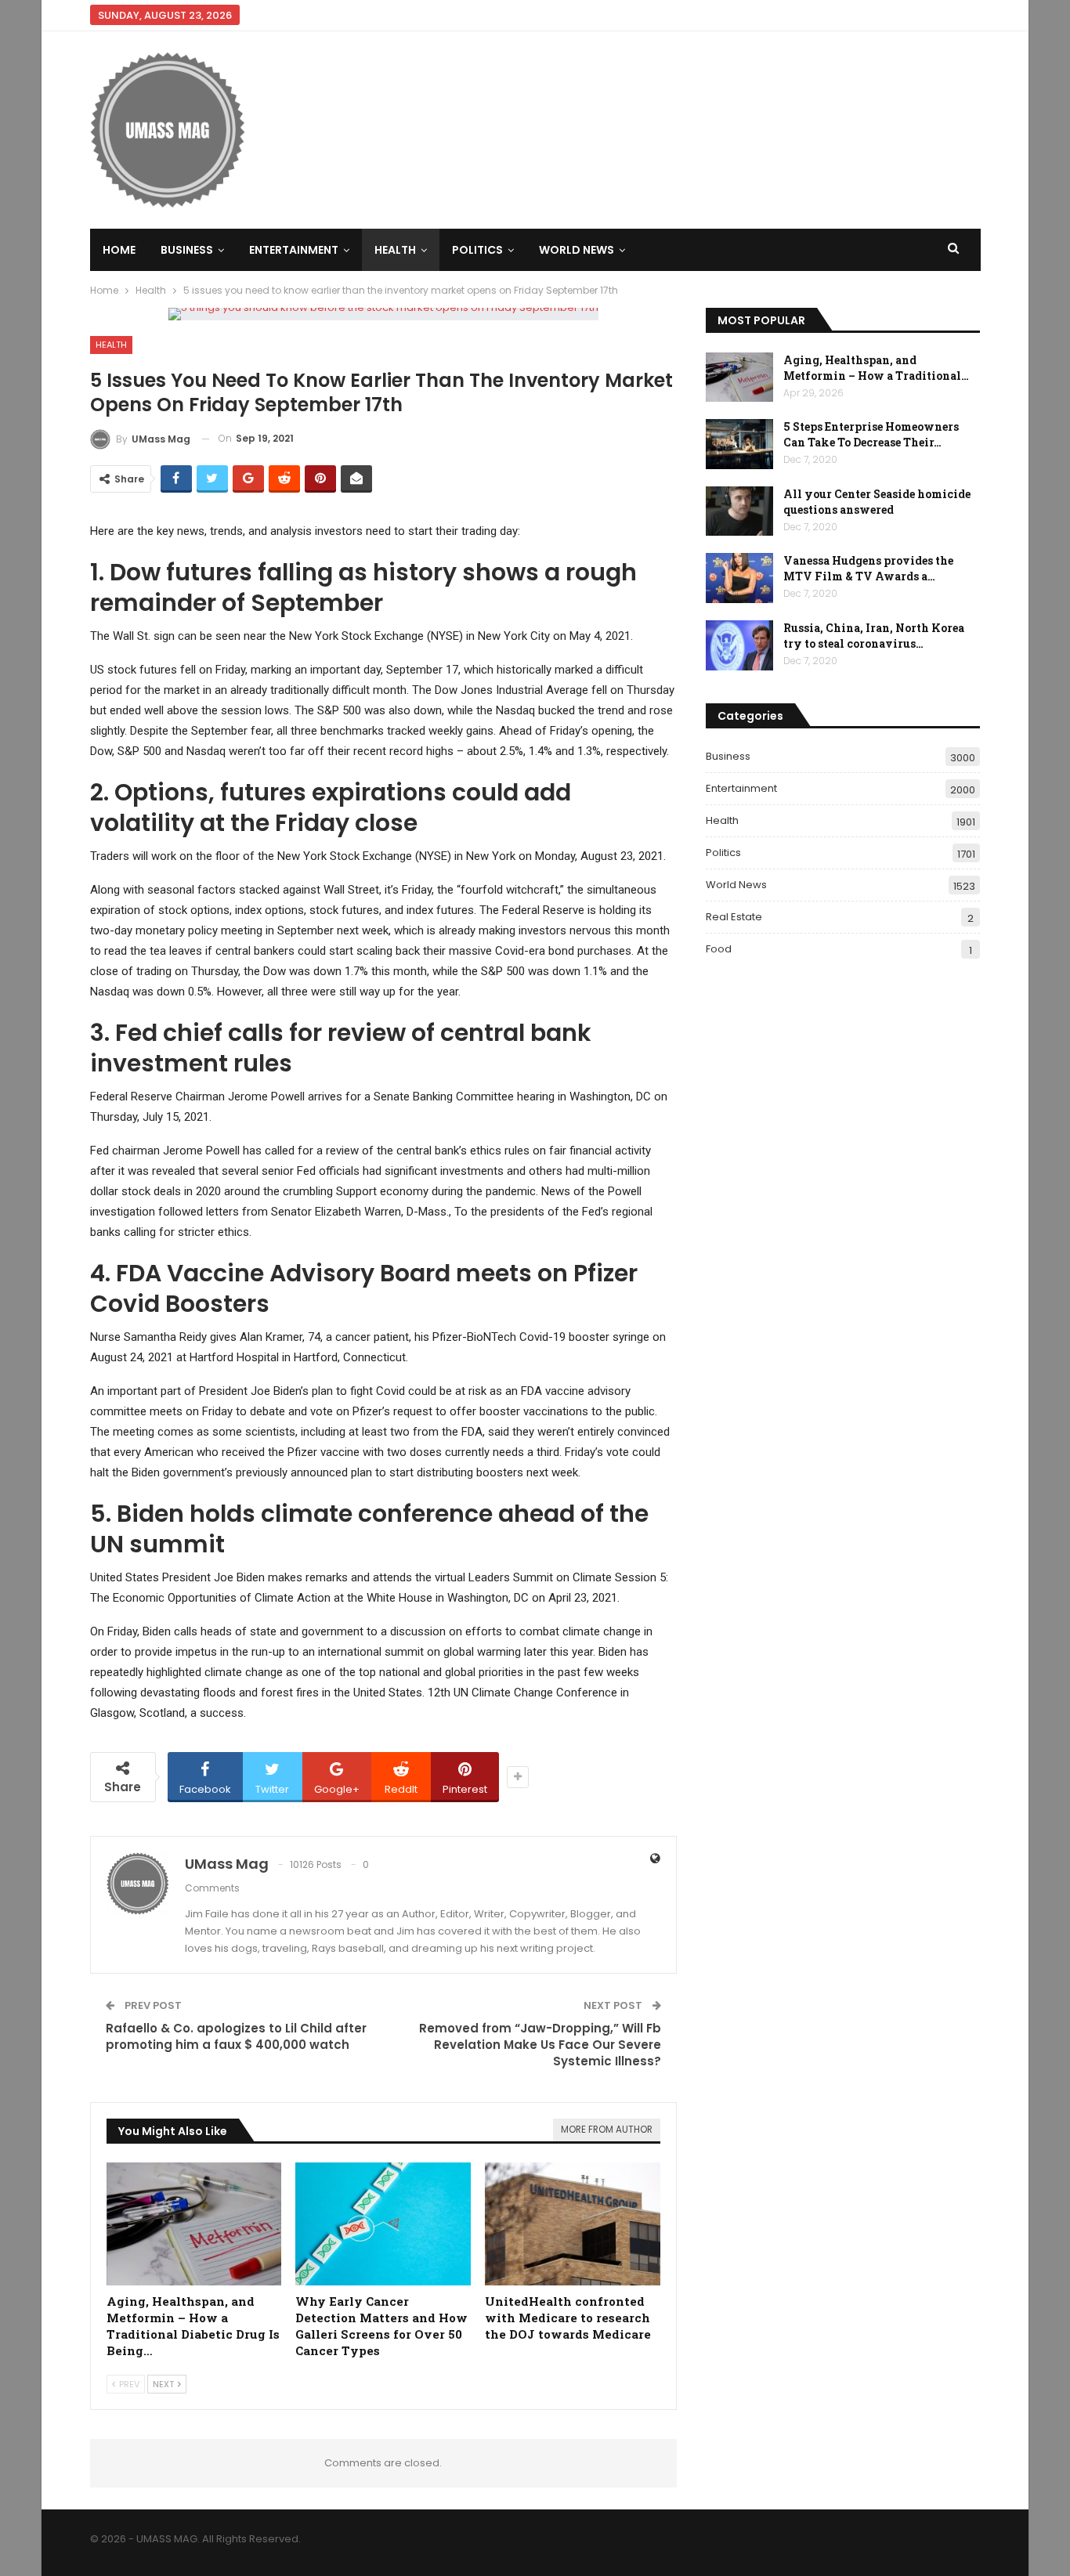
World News (577, 250)
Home (119, 250)
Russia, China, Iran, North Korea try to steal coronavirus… (874, 636)
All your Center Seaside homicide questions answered (877, 502)
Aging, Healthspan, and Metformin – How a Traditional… (876, 368)
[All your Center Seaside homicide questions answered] (739, 511)
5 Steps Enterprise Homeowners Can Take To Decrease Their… (871, 434)
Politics (477, 250)
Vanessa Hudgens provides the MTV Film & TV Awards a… (868, 568)
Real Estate (734, 917)
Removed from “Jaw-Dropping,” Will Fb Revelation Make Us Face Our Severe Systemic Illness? (540, 2045)
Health (395, 250)
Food (719, 949)
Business (187, 250)
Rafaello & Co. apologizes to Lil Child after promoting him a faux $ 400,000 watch (236, 2036)
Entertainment (294, 250)
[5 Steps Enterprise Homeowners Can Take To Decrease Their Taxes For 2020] (739, 444)
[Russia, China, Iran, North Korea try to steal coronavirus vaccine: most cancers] (739, 645)
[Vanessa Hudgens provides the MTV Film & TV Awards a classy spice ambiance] (739, 578)
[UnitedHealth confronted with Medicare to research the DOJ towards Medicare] (573, 2224)
